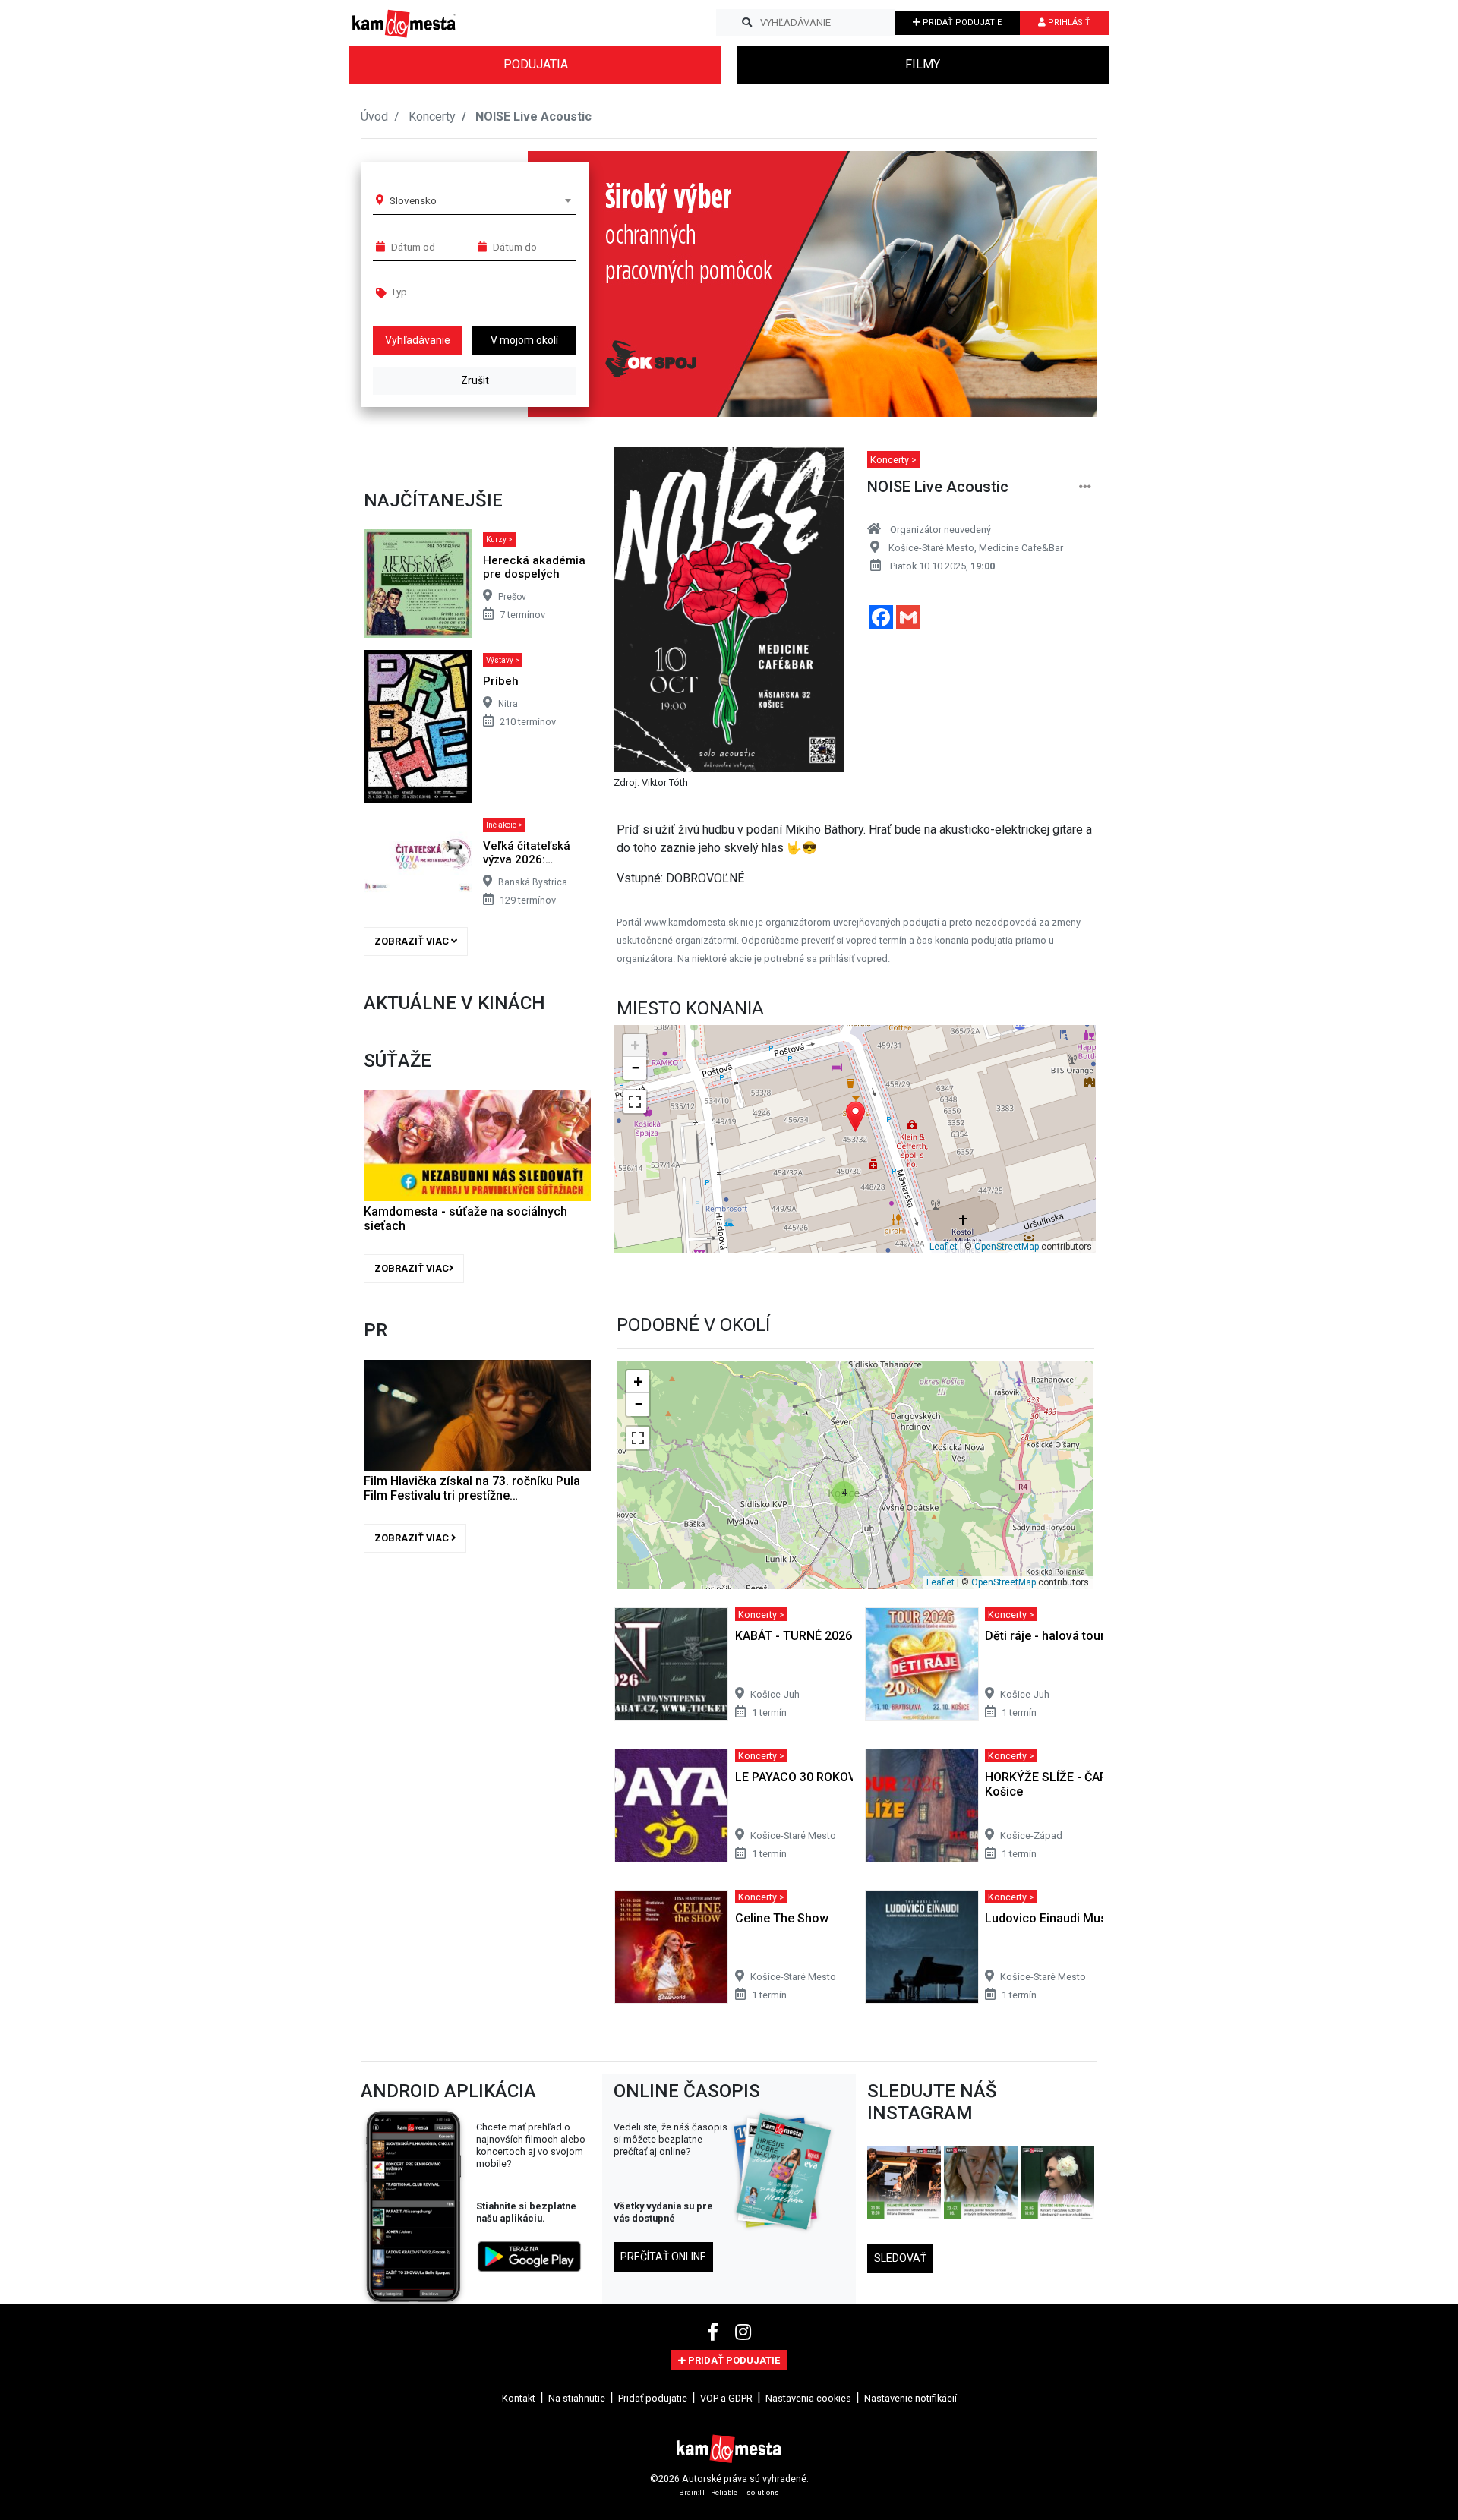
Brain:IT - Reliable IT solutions (729, 2492)
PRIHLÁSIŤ (1068, 22)
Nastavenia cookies (808, 2398)
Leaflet (944, 1247)
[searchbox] (449, 292)
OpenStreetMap (1007, 1247)
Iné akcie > (504, 825)
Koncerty (432, 117)
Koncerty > (893, 460)
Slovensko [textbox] (413, 200)
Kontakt (519, 2398)
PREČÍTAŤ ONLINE (663, 2257)
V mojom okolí (524, 340)
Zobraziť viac (413, 941)
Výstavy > (503, 660)
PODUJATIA (536, 64)
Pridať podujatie (653, 2398)
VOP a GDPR (726, 2398)
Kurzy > (499, 539)
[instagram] (743, 2332)
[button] (1055, 284)
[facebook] (715, 2332)
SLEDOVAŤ (900, 2258)
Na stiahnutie (577, 2398)
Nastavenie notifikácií (910, 2398)
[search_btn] (747, 23)
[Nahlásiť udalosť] (1085, 487)
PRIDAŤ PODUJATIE (961, 22)
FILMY (923, 64)
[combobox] (480, 200)
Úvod (374, 117)
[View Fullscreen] (635, 1102)
